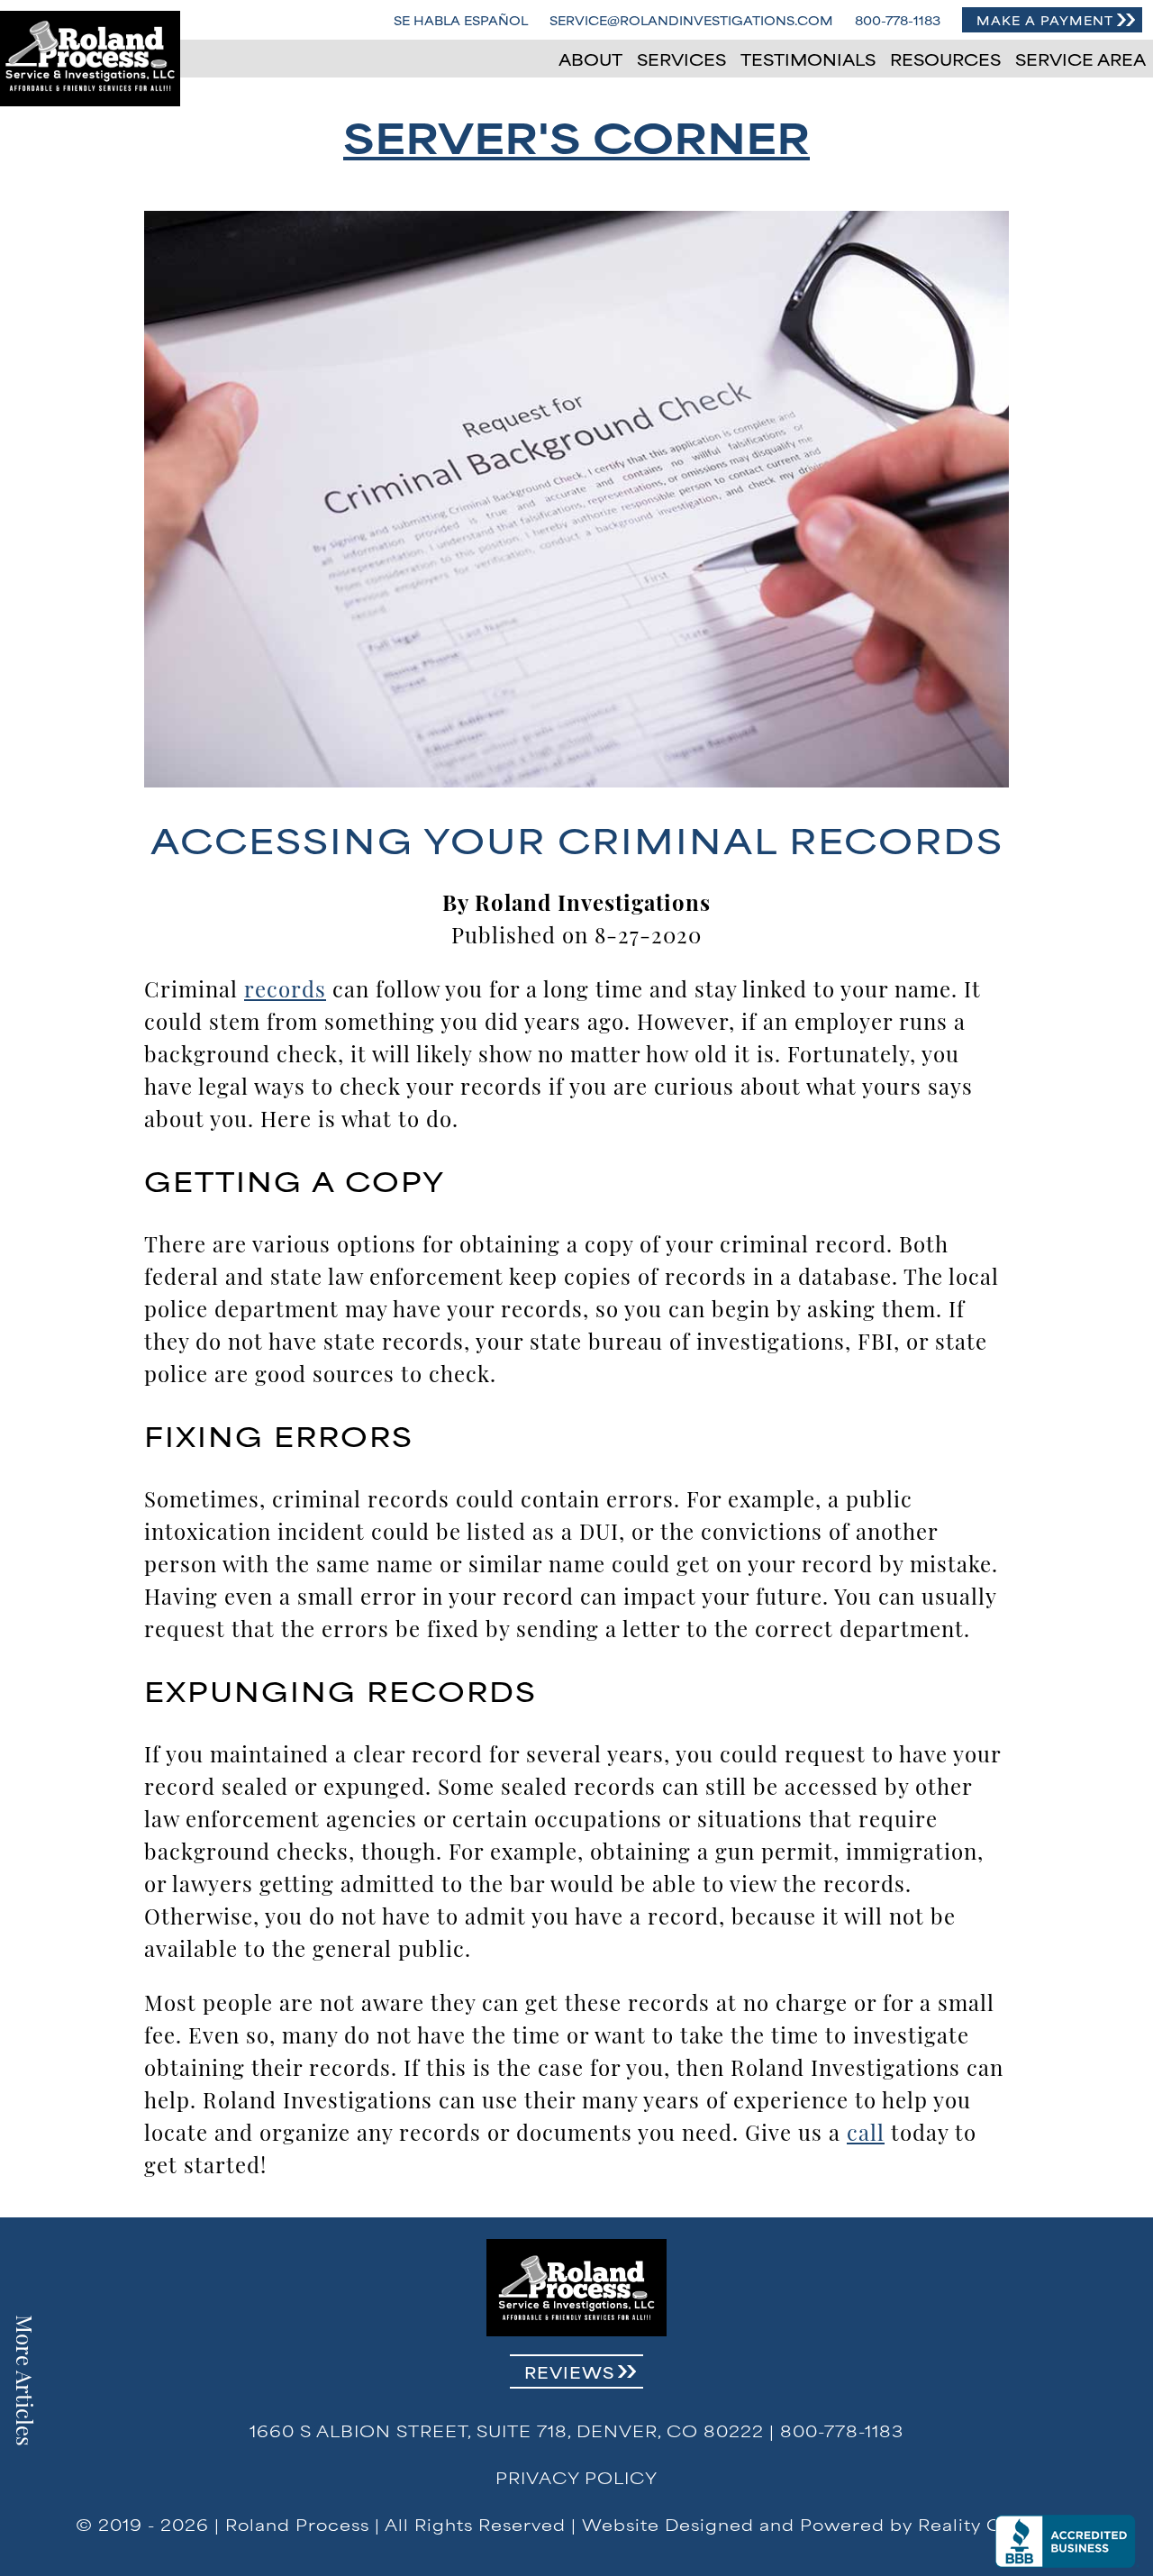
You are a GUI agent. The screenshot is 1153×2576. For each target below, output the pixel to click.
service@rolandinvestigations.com (691, 20)
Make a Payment (1045, 20)
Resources (945, 59)
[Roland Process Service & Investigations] (90, 59)
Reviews (569, 2371)
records (285, 988)
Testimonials (808, 59)
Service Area (1080, 59)
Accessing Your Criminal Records (577, 838)
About (590, 59)
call (866, 2131)
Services (681, 59)
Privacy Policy (576, 2477)
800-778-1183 (898, 20)
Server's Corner (576, 135)
